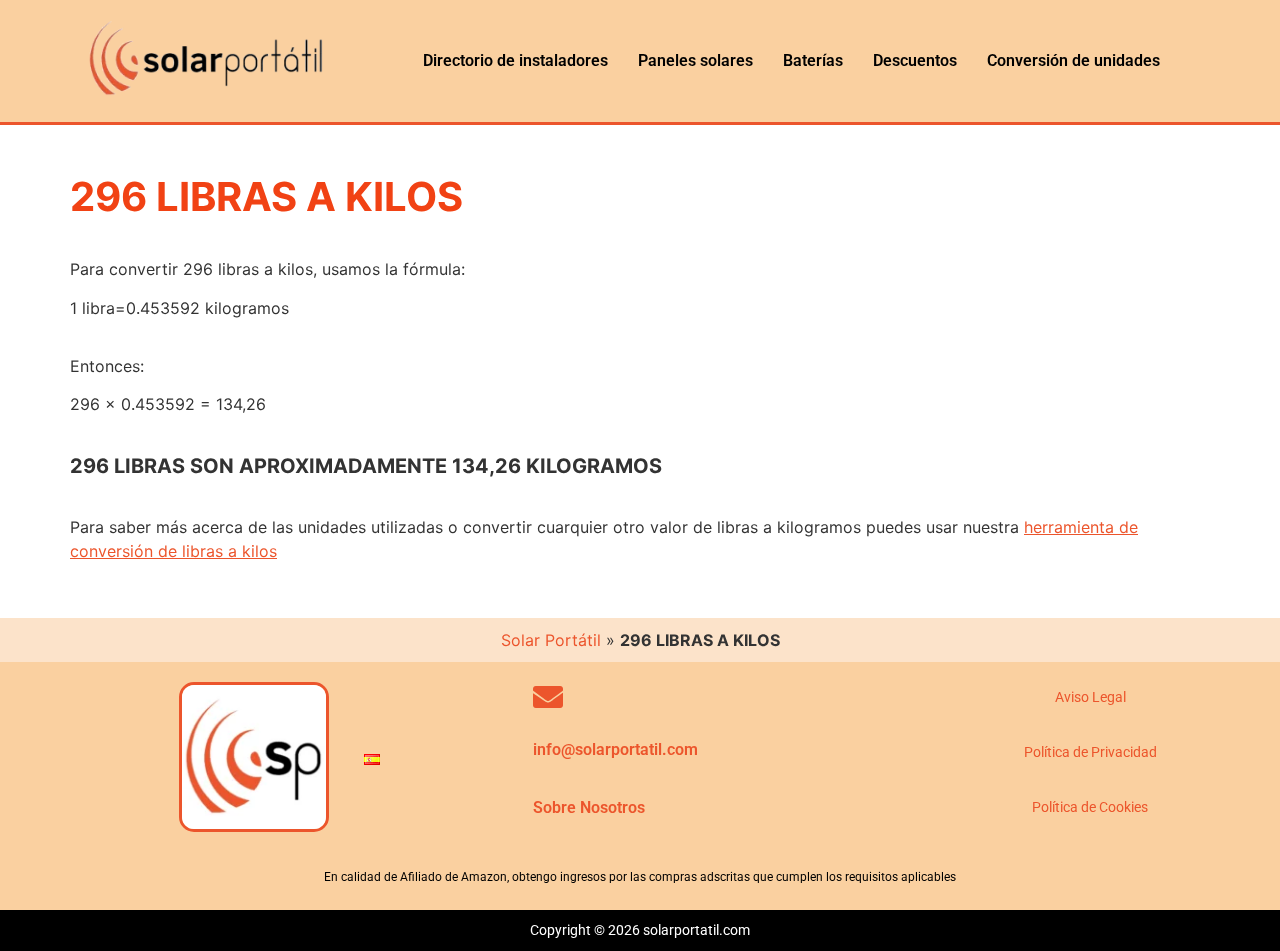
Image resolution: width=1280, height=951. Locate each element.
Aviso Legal (1090, 697)
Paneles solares (695, 60)
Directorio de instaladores (515, 60)
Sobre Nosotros (589, 807)
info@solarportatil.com (615, 749)
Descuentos (915, 60)
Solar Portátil (551, 640)
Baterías (813, 60)
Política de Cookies (1090, 807)
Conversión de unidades (1073, 60)
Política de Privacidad (1090, 752)
